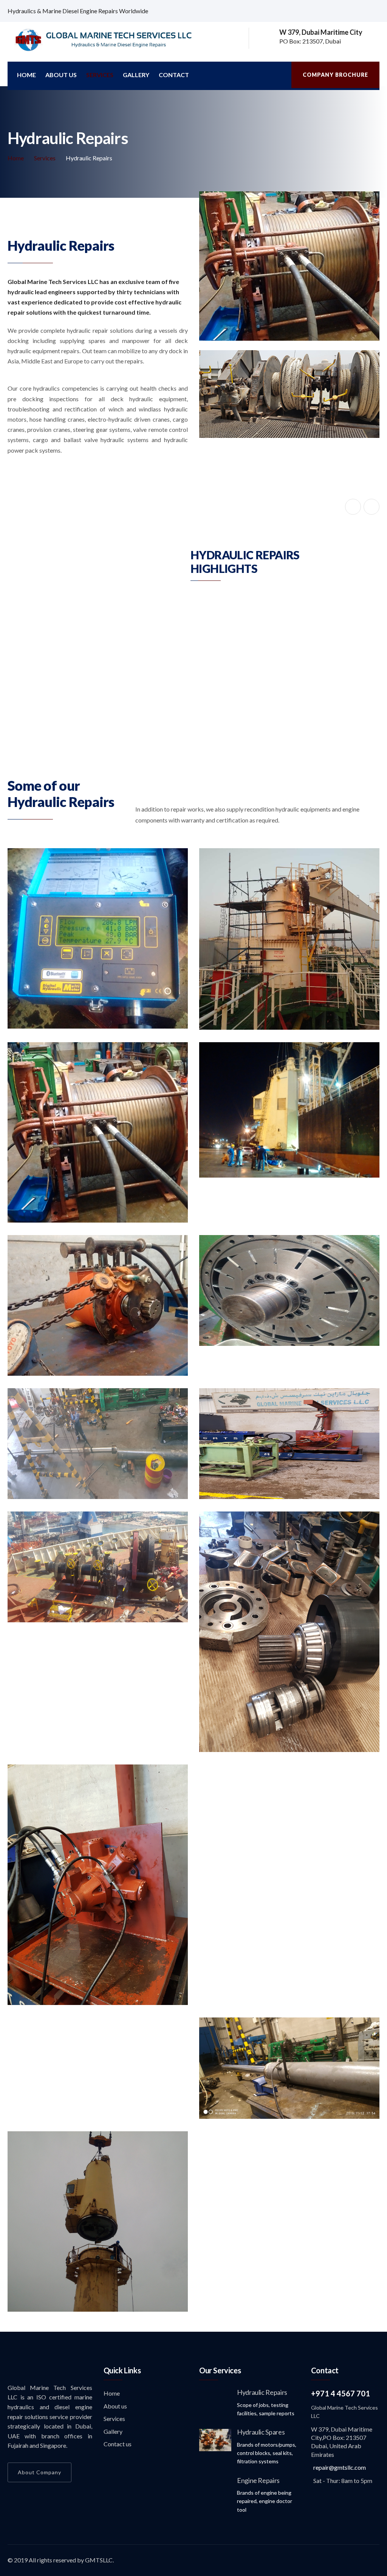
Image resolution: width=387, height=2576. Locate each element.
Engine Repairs (258, 2500)
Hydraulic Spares (261, 2452)
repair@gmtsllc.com (340, 2487)
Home (26, 75)
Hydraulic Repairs (262, 2412)
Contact (174, 75)
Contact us (118, 2464)
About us (61, 75)
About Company (39, 2492)
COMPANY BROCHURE (335, 75)
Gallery (136, 75)
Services (100, 75)
